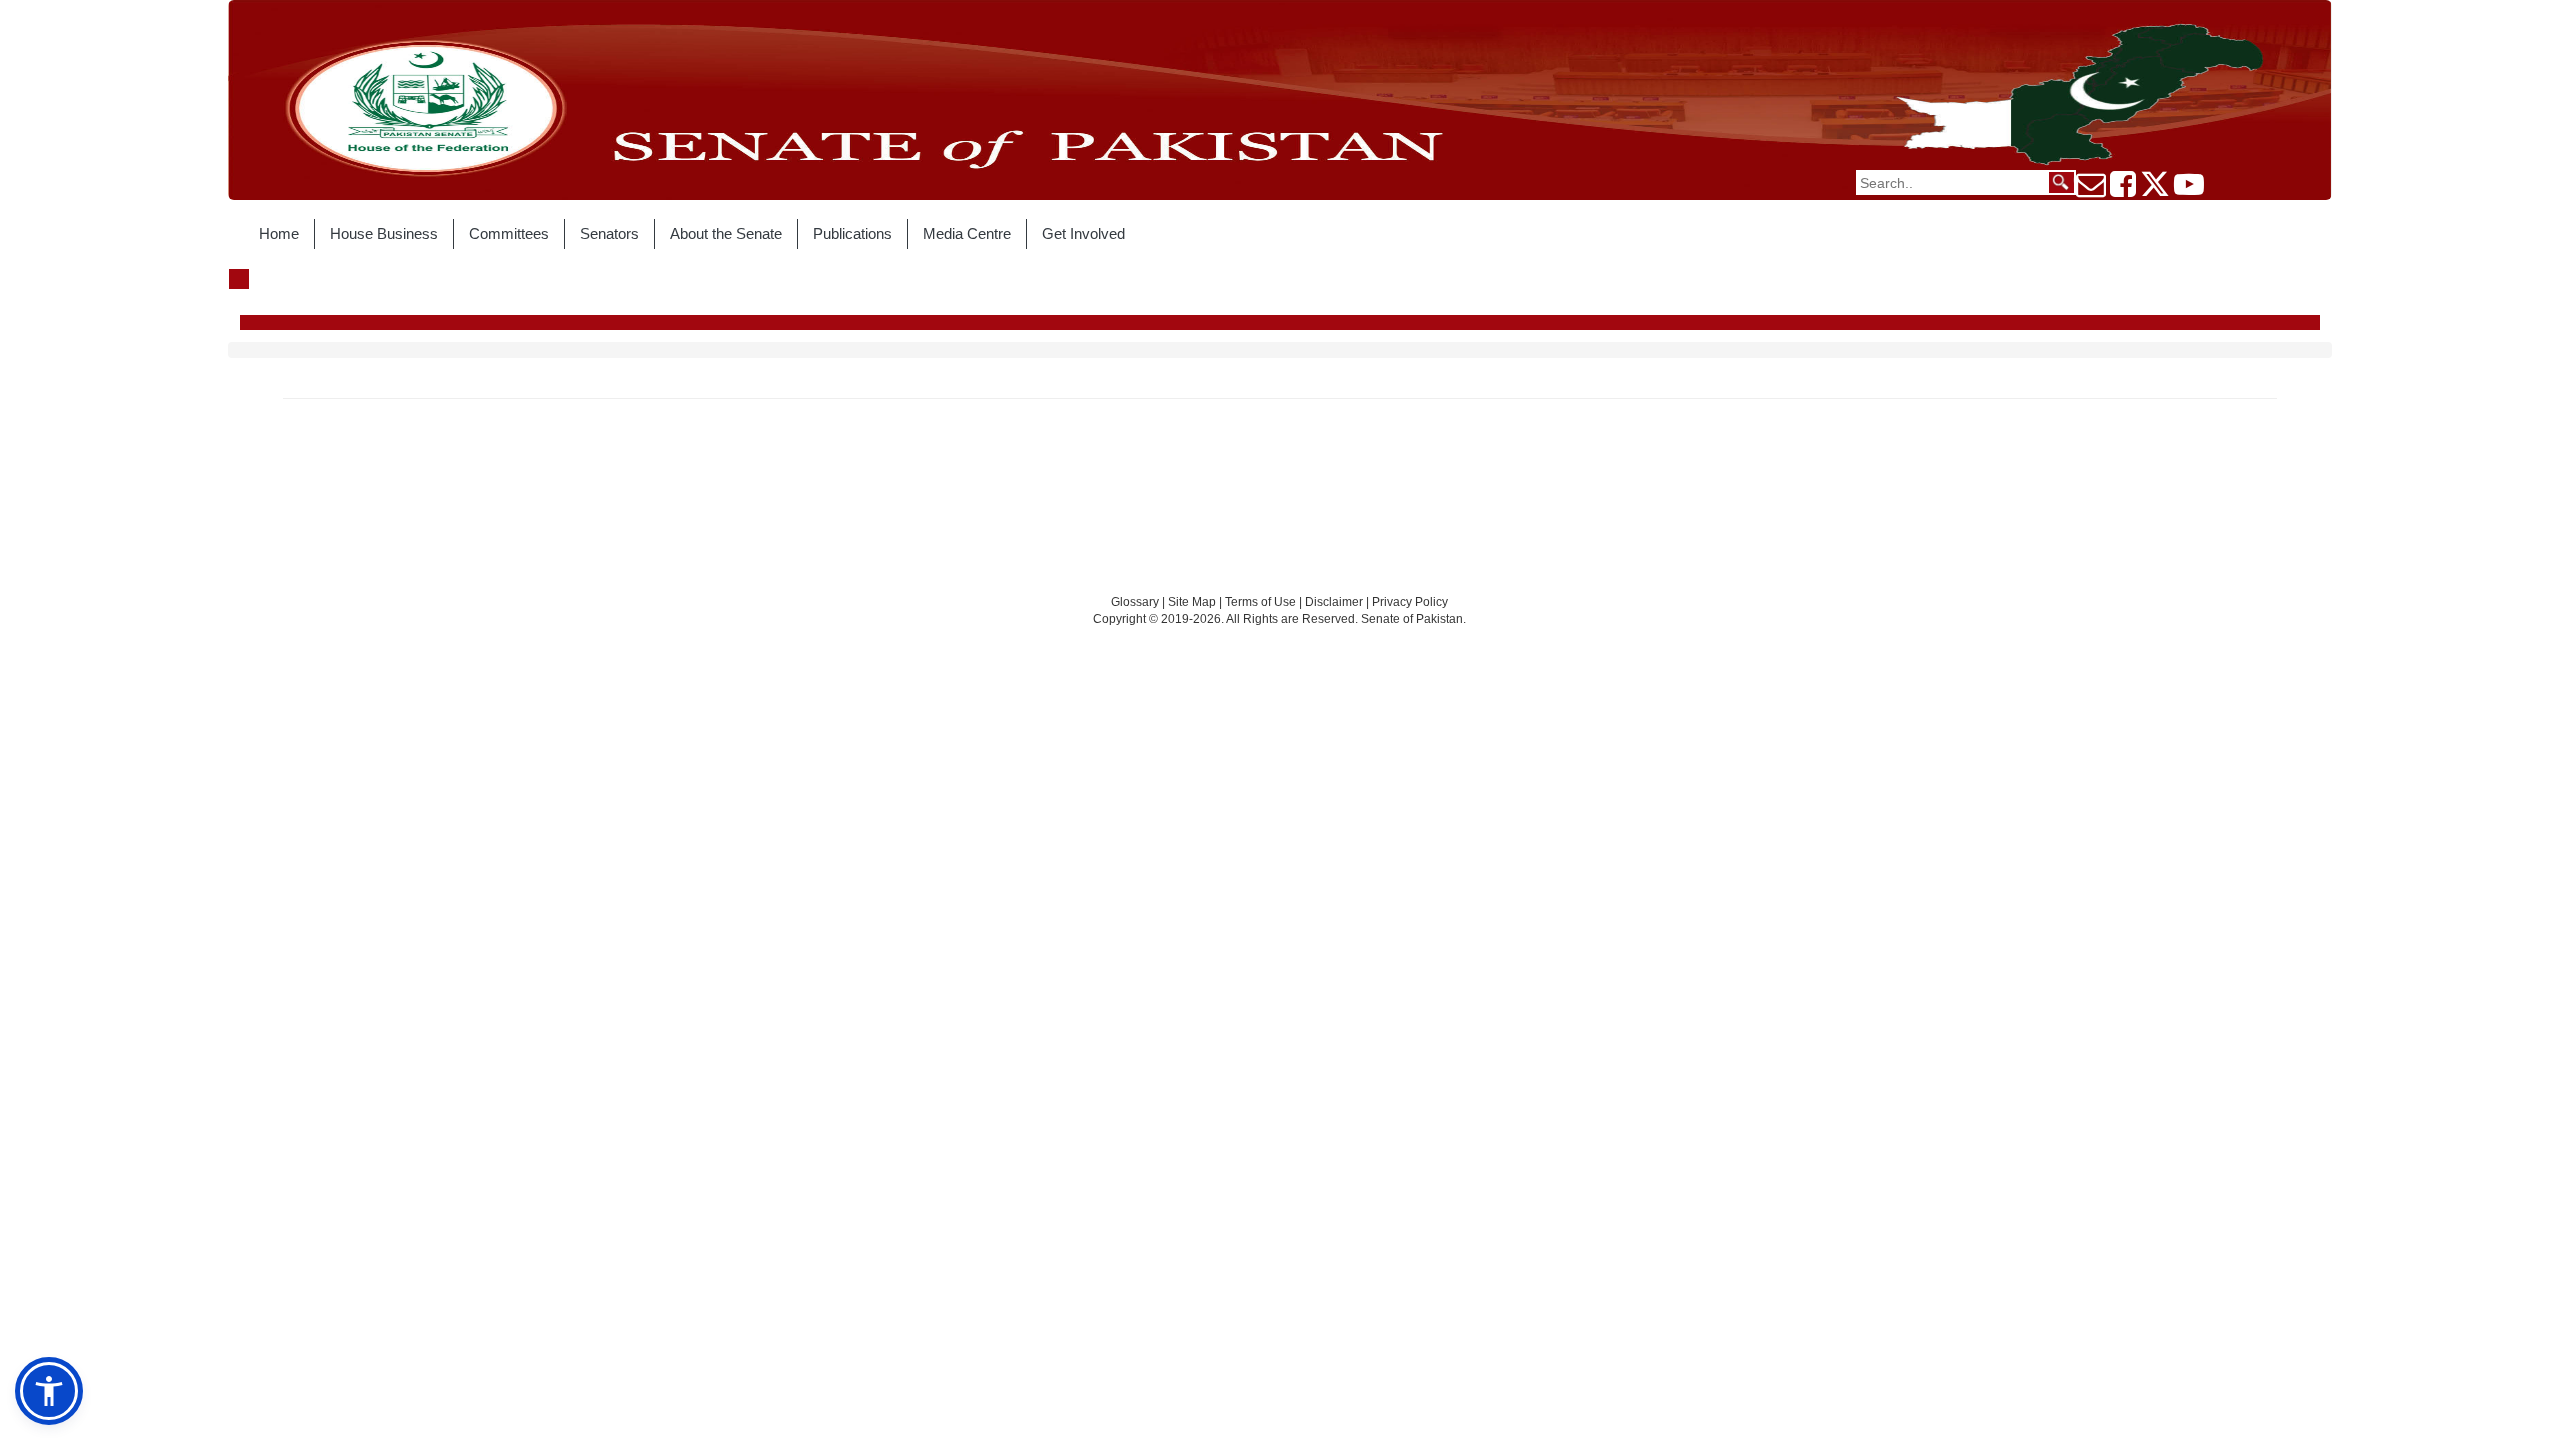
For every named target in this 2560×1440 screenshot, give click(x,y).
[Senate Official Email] (2091, 190)
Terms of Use (1262, 602)
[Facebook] (2123, 190)
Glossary (1135, 602)
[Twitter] (2155, 190)
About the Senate (726, 233)
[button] (49, 1391)
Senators (609, 233)
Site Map (1192, 602)
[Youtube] (2189, 190)
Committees (509, 233)
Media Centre (967, 233)
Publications (852, 233)
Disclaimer (1335, 602)
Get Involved (1083, 233)
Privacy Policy (1410, 602)
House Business (384, 233)
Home (279, 233)
